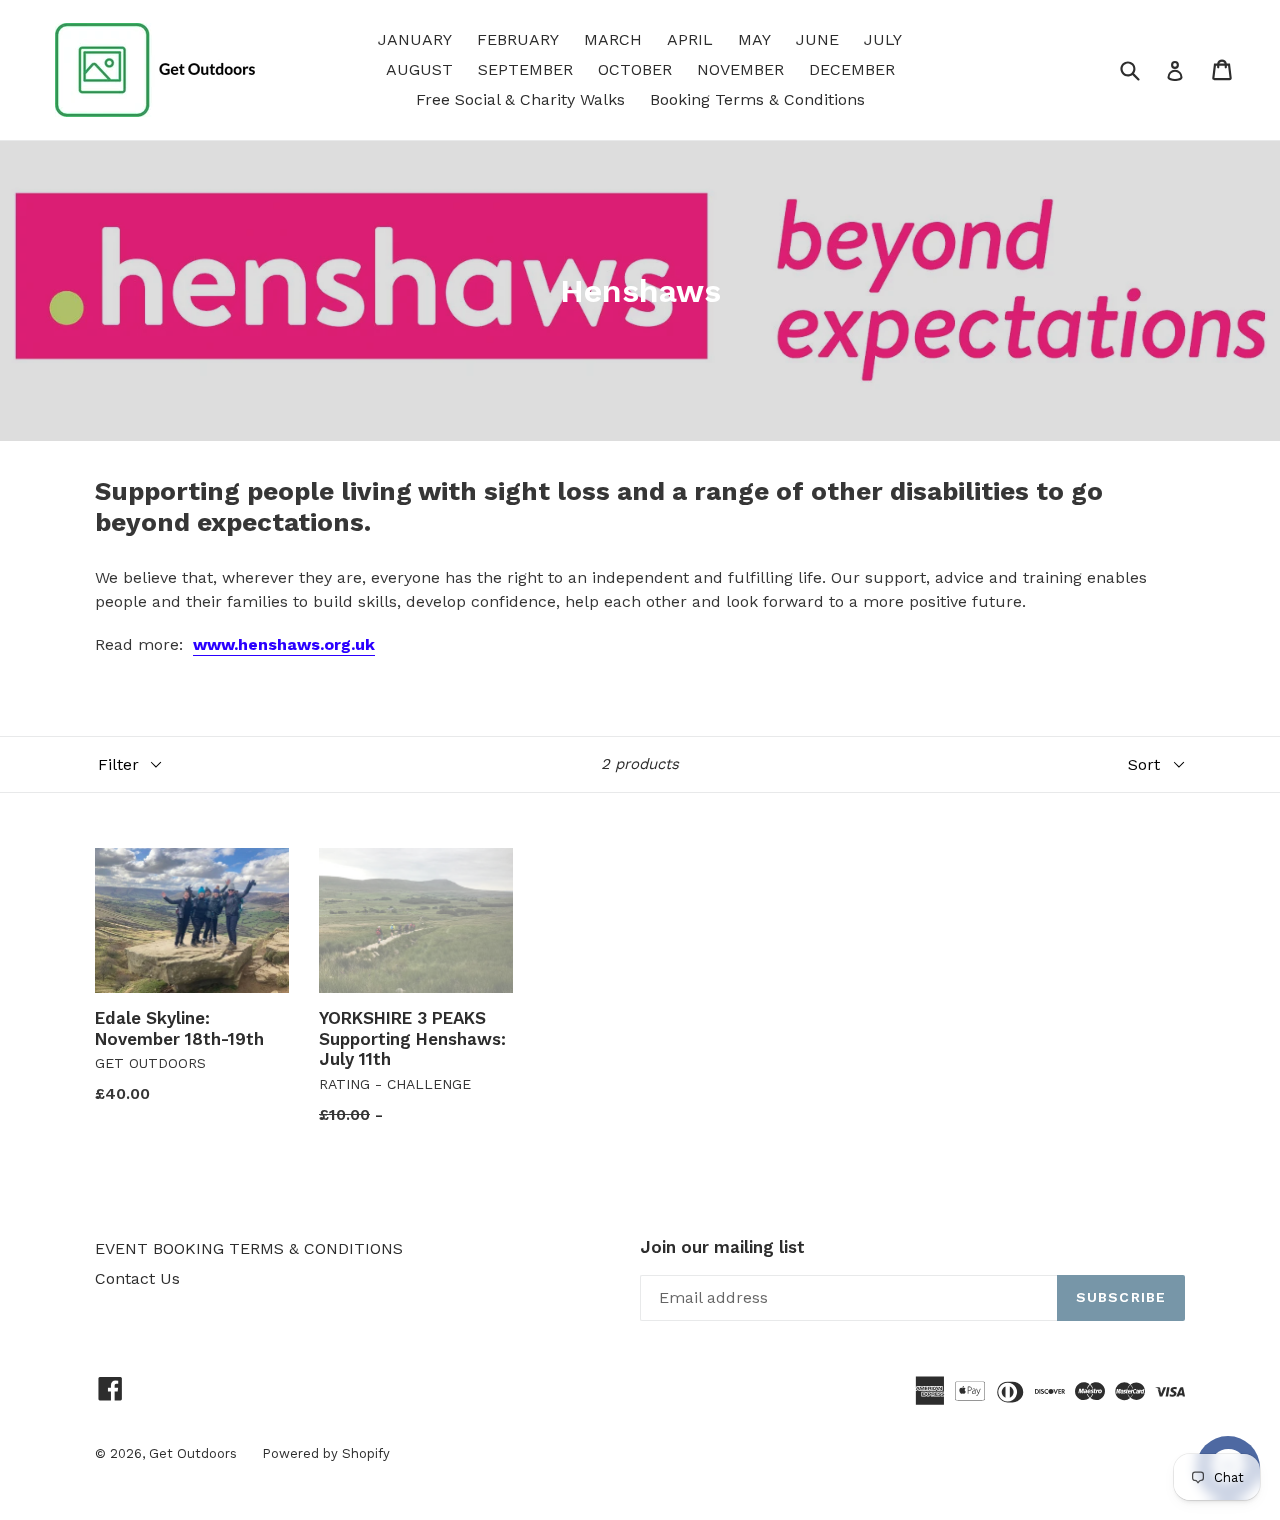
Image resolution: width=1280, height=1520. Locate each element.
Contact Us (137, 1278)
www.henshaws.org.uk (284, 644)
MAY (754, 39)
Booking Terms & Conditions (757, 99)
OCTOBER (635, 69)
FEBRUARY (518, 39)
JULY (883, 39)
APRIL (690, 39)
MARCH (613, 39)
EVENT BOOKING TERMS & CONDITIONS (249, 1248)
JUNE (817, 39)
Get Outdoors (193, 1453)
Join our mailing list (722, 1247)
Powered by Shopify (326, 1453)
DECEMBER (852, 69)
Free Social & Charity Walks (520, 99)
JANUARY (415, 39)
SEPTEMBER (525, 69)
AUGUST (419, 69)
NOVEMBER (740, 69)
